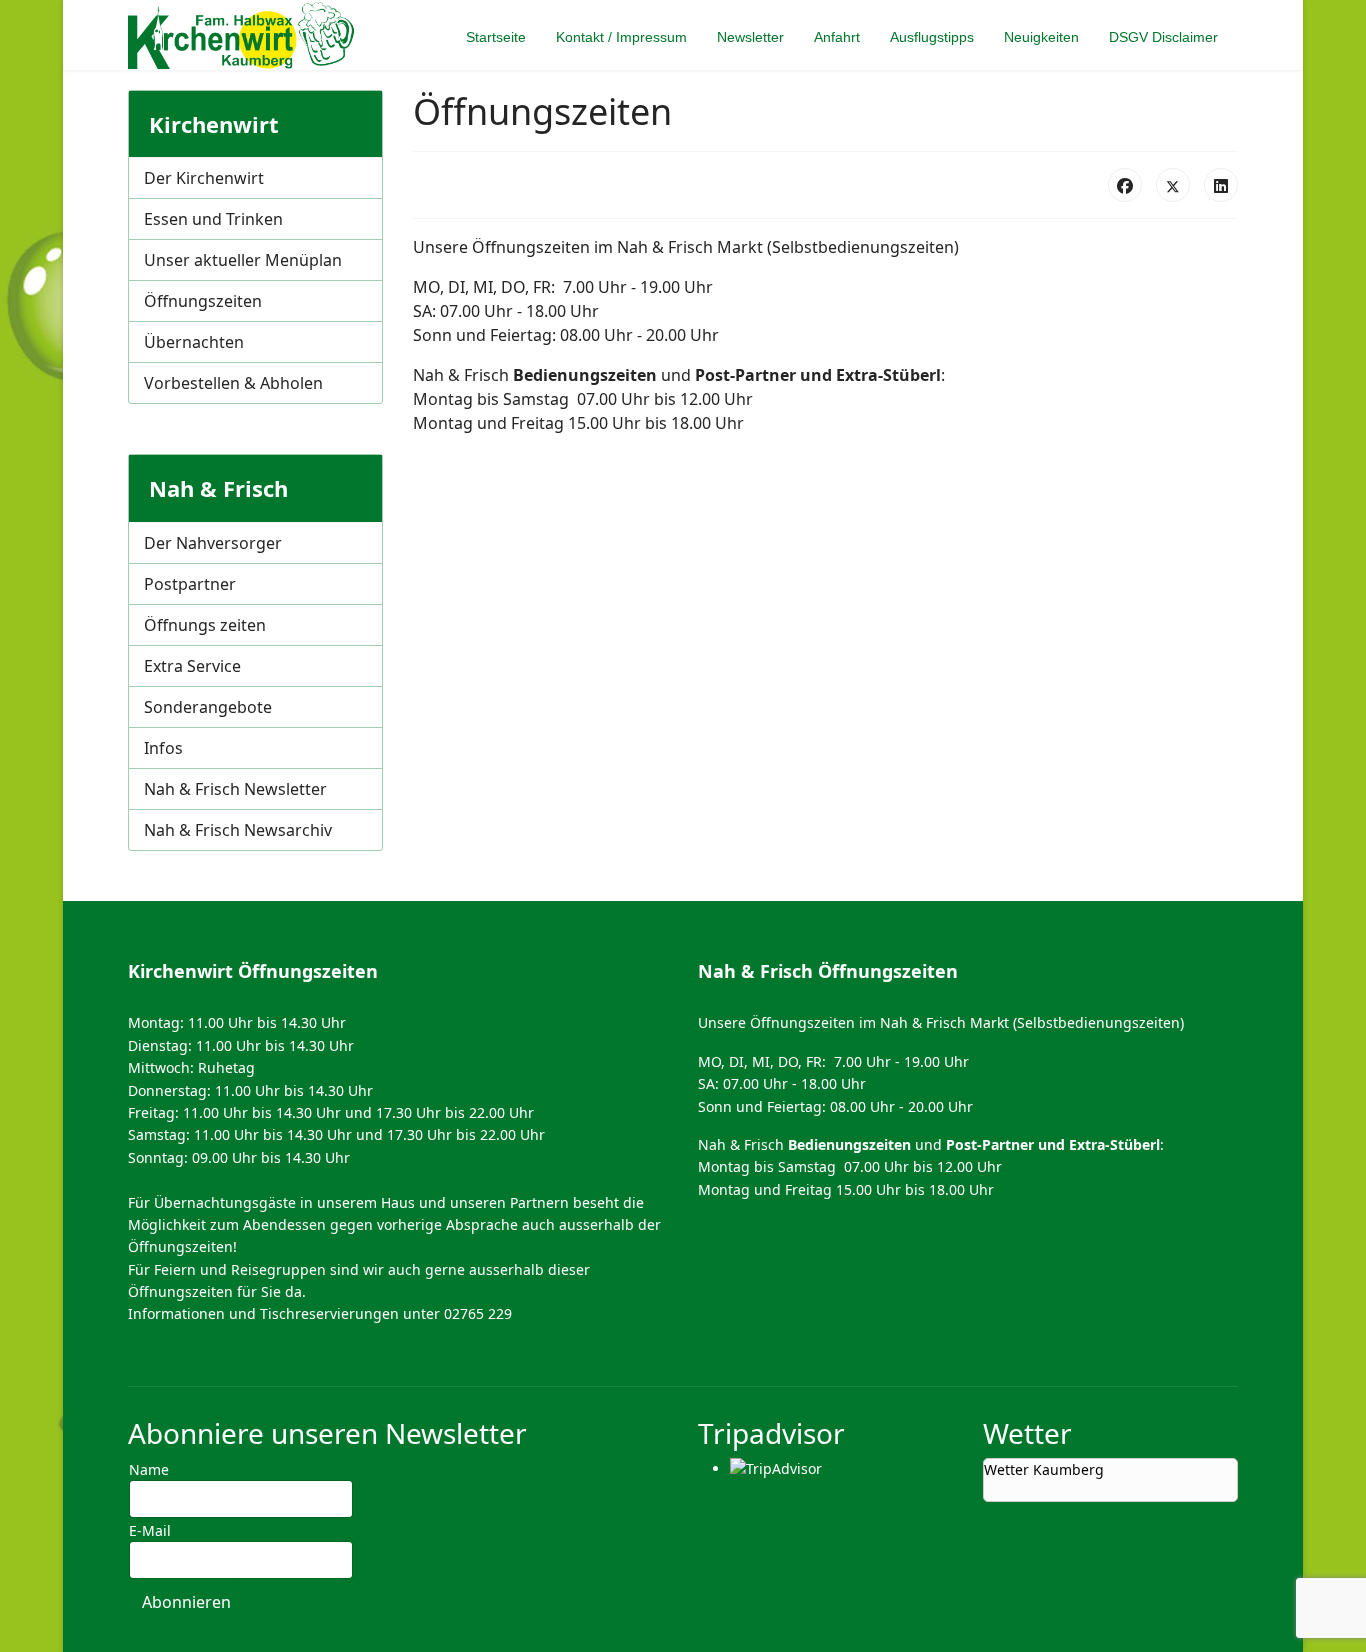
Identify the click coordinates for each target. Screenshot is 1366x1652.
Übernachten (194, 342)
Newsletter (750, 37)
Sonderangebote (208, 707)
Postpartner (190, 584)
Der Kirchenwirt (204, 178)
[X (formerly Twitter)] (1173, 185)
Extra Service (192, 666)
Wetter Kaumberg (1044, 1469)
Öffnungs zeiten (205, 625)
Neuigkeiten (1041, 37)
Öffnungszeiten (203, 301)
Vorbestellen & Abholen (233, 383)
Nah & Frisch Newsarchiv (238, 830)
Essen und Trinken (213, 219)
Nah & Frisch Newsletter (235, 789)
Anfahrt (837, 37)
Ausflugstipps (932, 37)
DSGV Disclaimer (1163, 37)
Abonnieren (186, 1602)
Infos (163, 748)
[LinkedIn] (1221, 185)
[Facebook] (1125, 185)
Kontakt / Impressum (621, 37)
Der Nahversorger (213, 543)
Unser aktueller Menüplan (243, 260)
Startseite (496, 37)
